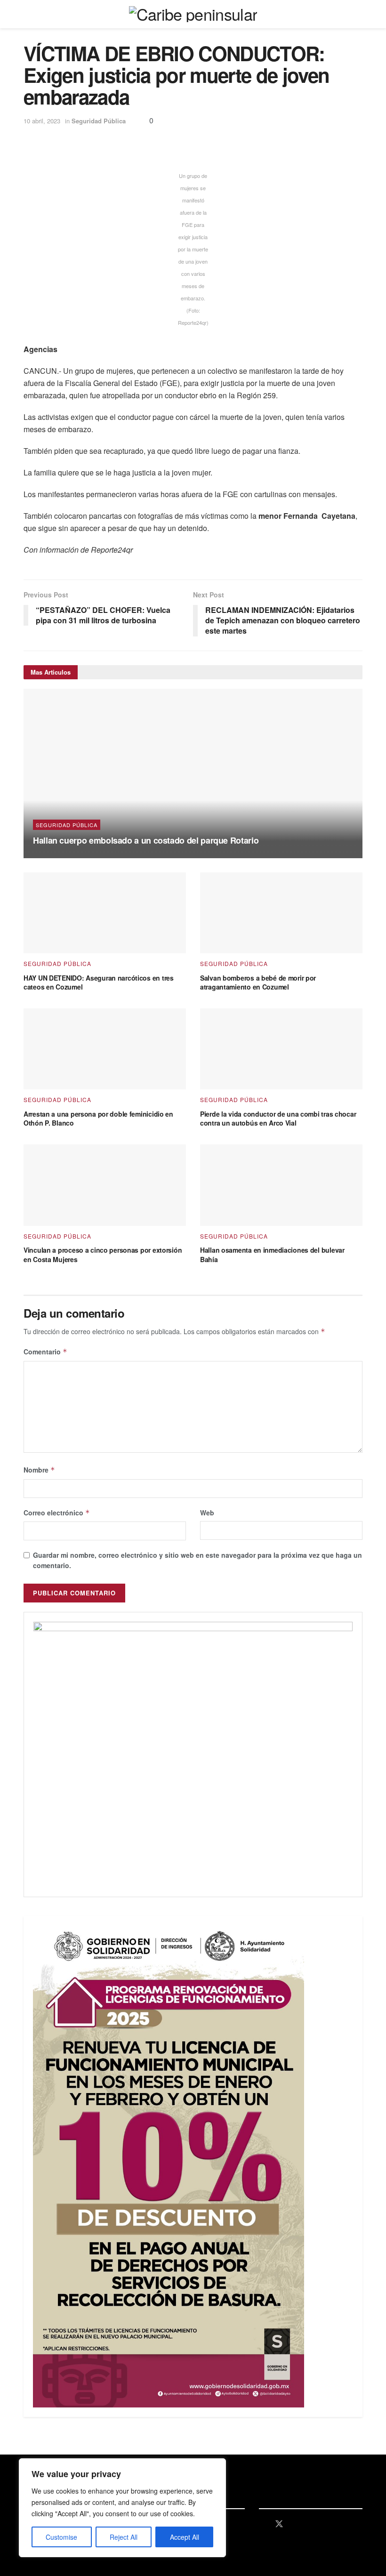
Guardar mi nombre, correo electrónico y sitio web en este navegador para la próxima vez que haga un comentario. (197, 1560)
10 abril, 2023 (42, 121)
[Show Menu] (28, 14)
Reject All (124, 2537)
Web (207, 1513)
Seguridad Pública (99, 121)
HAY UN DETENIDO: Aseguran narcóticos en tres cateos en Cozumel (99, 982)
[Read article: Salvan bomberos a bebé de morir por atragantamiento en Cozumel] (281, 913)
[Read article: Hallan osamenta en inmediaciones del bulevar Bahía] (281, 1185)
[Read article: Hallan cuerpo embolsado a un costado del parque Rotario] (193, 773)
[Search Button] (358, 14)
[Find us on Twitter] (279, 2524)
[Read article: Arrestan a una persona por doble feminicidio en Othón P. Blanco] (105, 1049)
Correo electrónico (57, 1513)
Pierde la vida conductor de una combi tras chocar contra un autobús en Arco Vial (278, 1119)
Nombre (39, 1470)
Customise (61, 2537)
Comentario (45, 1352)
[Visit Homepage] (193, 14)
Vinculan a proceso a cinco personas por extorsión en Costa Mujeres (103, 1255)
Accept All (185, 2537)
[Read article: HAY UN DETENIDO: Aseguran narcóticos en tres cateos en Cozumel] (105, 913)
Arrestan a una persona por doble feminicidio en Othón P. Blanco (98, 1119)
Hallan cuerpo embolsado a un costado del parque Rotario (146, 840)
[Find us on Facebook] (262, 2524)
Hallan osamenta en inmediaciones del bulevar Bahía (272, 1255)
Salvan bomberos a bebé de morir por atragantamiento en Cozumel (258, 982)
